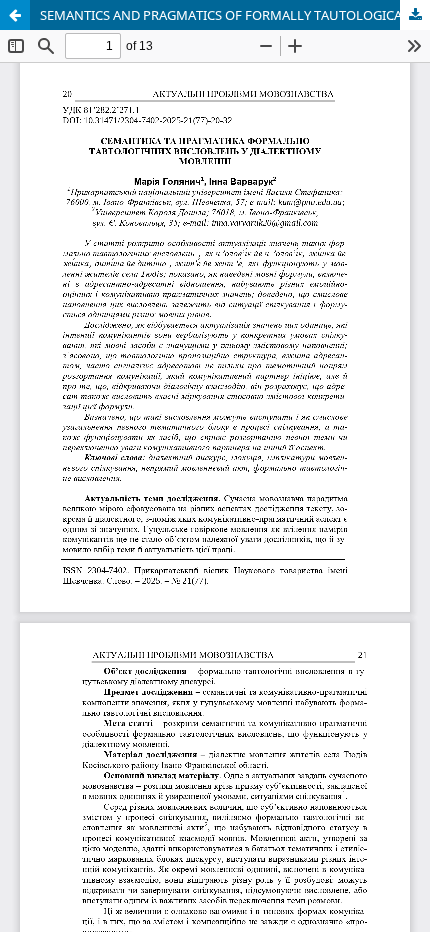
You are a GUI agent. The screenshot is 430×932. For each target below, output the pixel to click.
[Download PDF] (415, 15)
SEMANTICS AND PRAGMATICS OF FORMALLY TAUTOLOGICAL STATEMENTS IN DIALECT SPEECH (235, 15)
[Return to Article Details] (15, 15)
